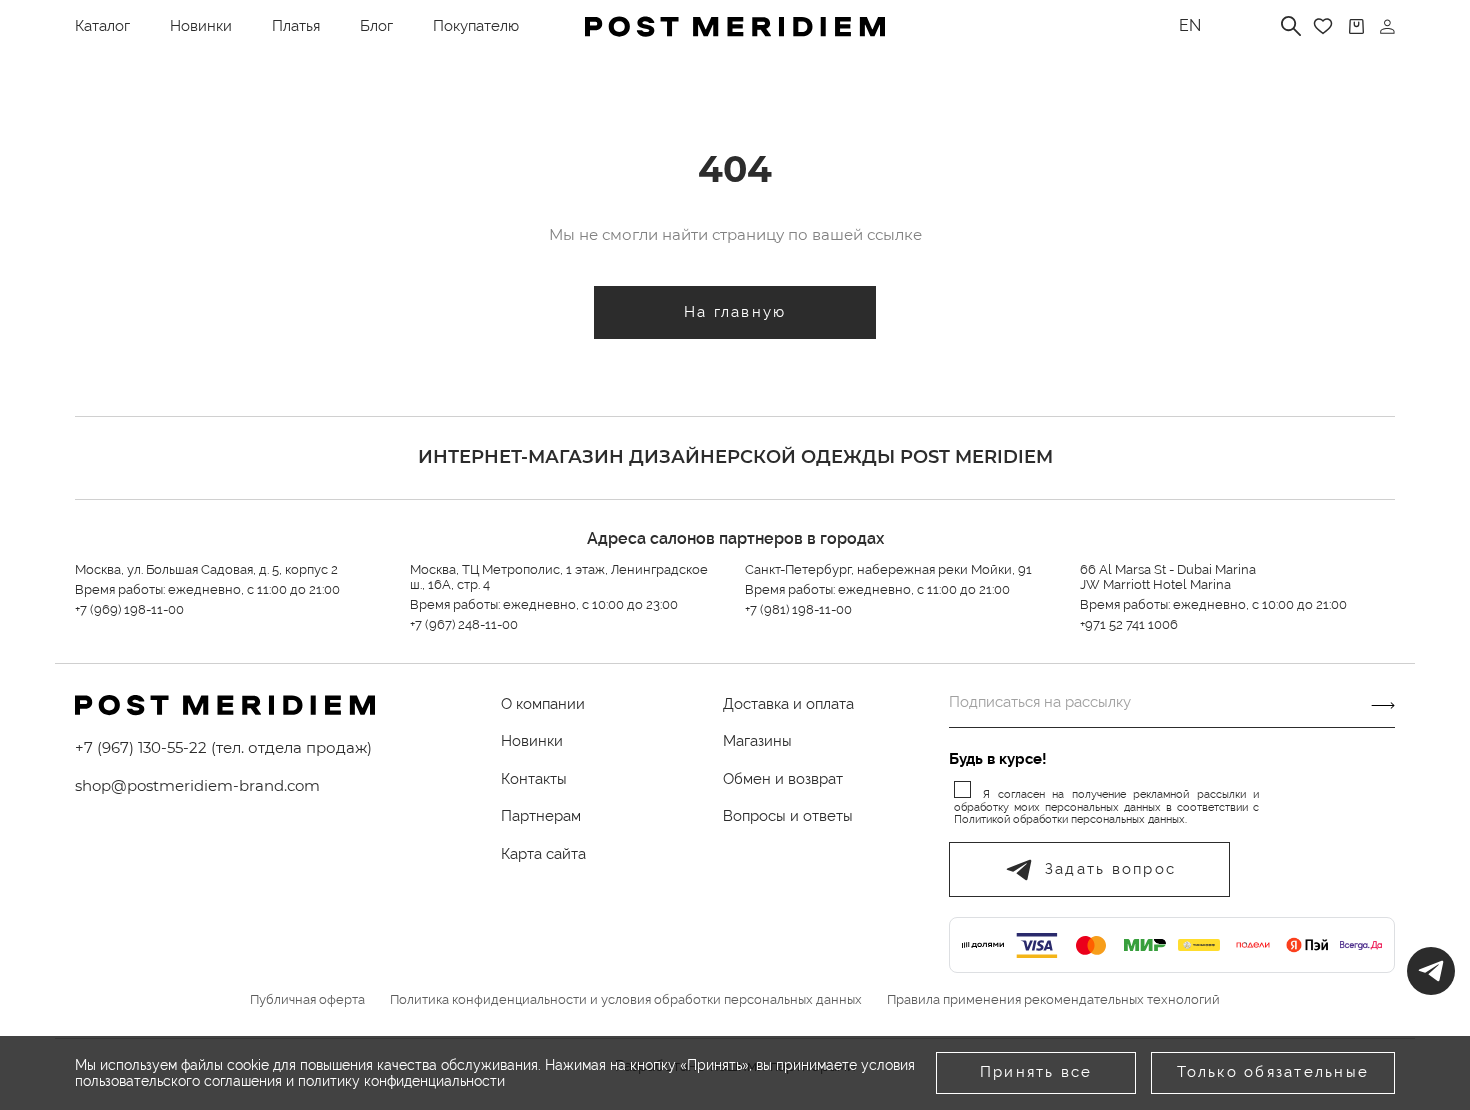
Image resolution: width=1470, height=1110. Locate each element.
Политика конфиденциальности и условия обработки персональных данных (626, 1000)
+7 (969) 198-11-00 (129, 609)
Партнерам (541, 816)
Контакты (534, 779)
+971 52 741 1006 (1129, 624)
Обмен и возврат (783, 779)
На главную (735, 312)
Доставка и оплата (788, 704)
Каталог (102, 26)
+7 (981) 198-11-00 (798, 609)
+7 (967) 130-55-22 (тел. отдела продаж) (223, 747)
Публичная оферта (307, 1000)
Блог (376, 26)
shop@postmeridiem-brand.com (197, 785)
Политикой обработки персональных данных (1069, 819)
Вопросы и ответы (788, 816)
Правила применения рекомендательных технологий (1053, 1000)
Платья (296, 26)
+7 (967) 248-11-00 (464, 624)
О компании (543, 704)
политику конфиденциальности (401, 1081)
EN (1190, 25)
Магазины (757, 741)
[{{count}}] (1356, 26)
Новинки (201, 26)
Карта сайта (543, 854)
